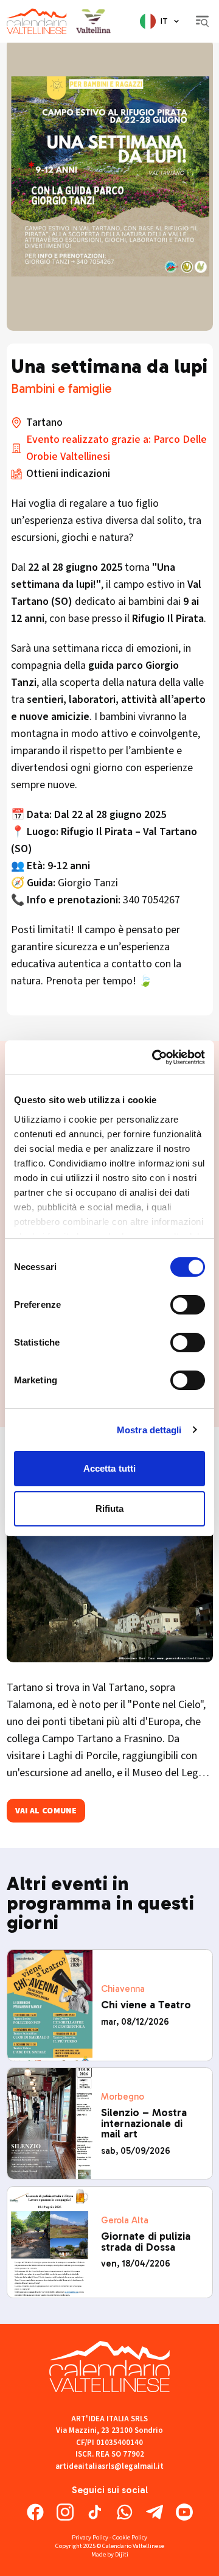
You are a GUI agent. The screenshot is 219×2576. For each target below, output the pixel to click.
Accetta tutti (109, 1468)
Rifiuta (110, 1509)
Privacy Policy (90, 2537)
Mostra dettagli (149, 1430)
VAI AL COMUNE (46, 1811)
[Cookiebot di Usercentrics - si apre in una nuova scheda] (155, 1057)
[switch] (188, 1305)
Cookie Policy (130, 2537)
